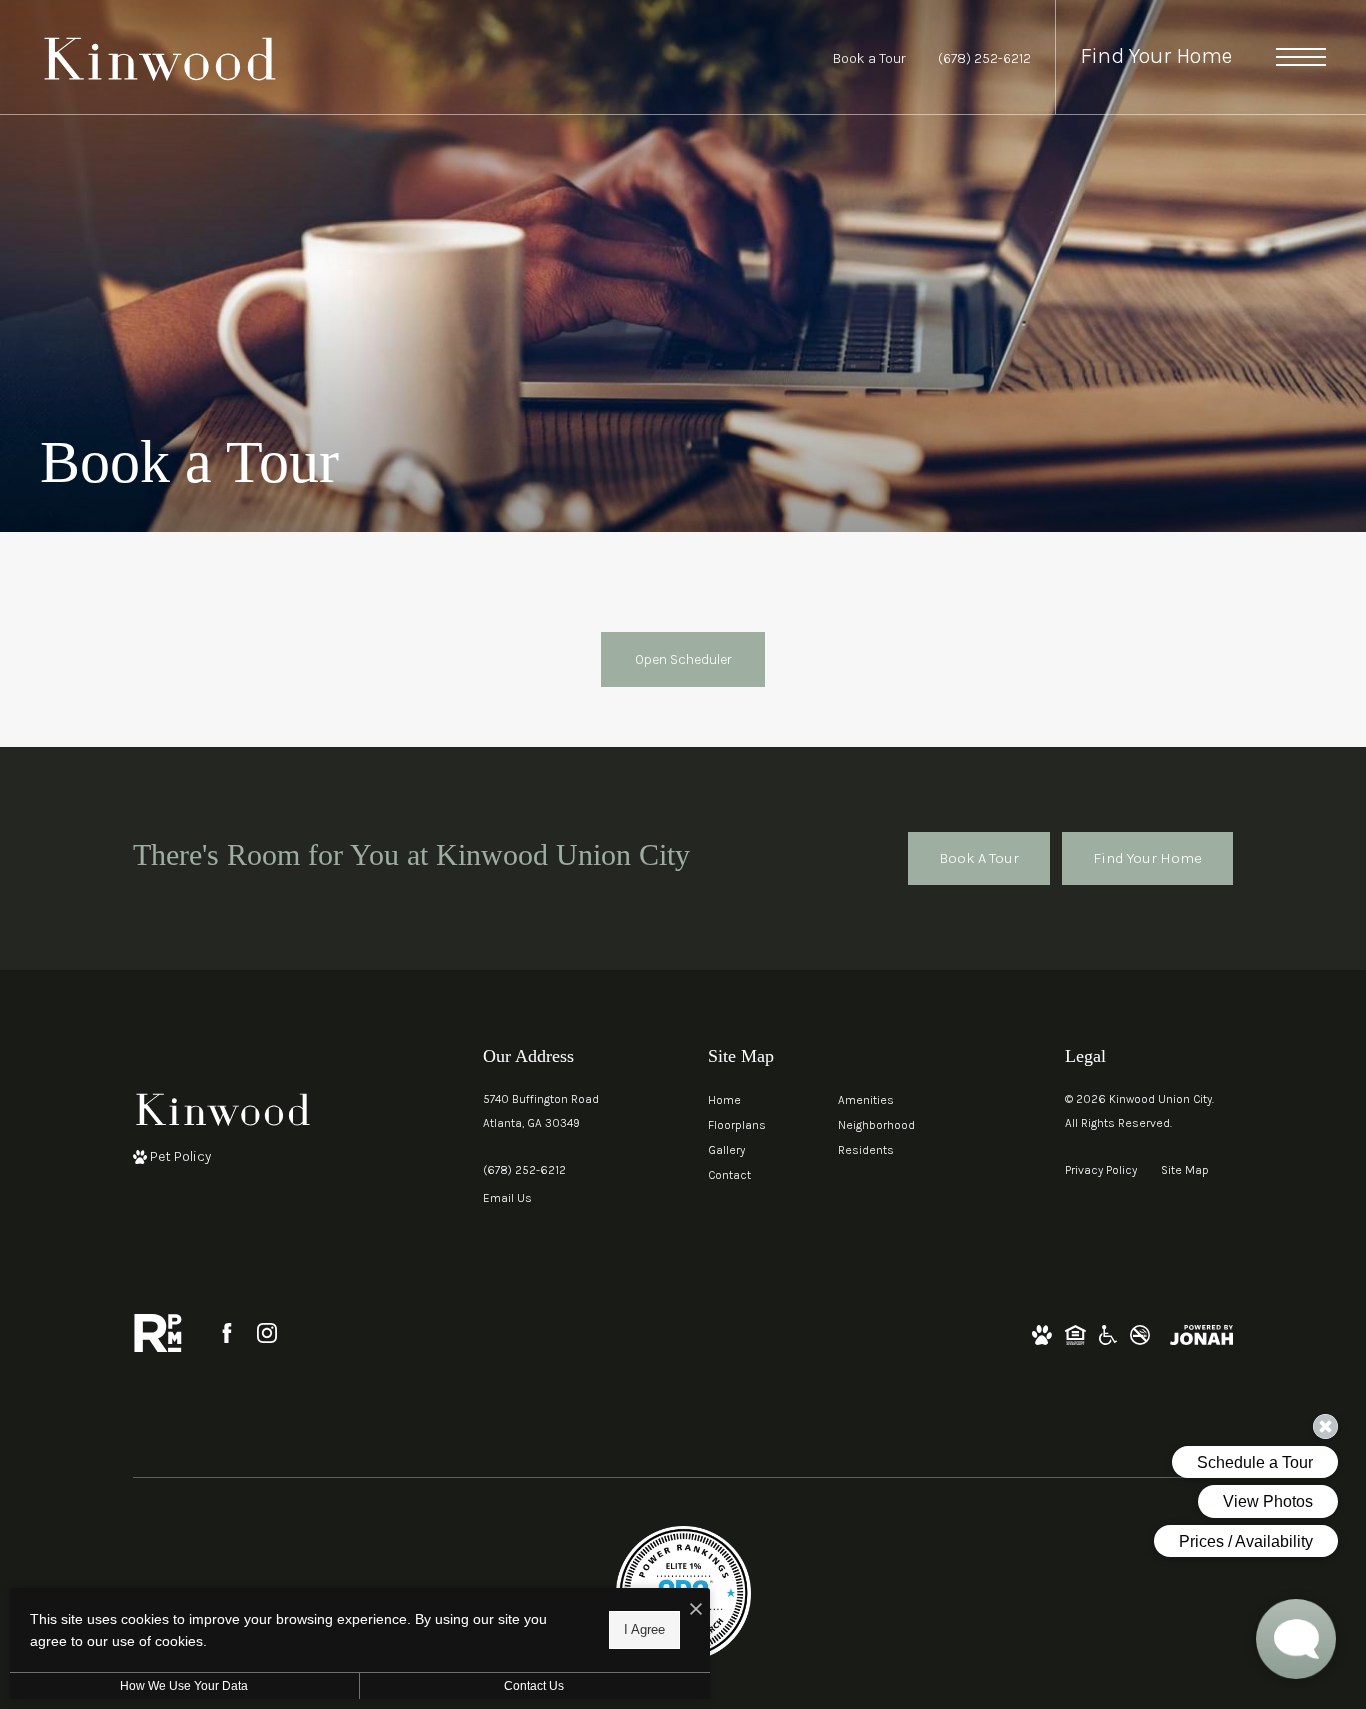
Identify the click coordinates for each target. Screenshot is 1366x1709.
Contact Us (534, 1686)
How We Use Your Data (184, 1686)
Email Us (507, 1198)
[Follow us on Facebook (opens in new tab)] (227, 1333)
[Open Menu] (1301, 57)
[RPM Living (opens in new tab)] (158, 1333)
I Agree (644, 1629)
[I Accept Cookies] (696, 1610)
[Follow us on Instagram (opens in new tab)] (267, 1333)
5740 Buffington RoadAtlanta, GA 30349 (541, 1110)
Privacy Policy (1101, 1170)
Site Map (1185, 1170)
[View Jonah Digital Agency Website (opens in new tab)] (1201, 1333)
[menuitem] (757, 1100)
